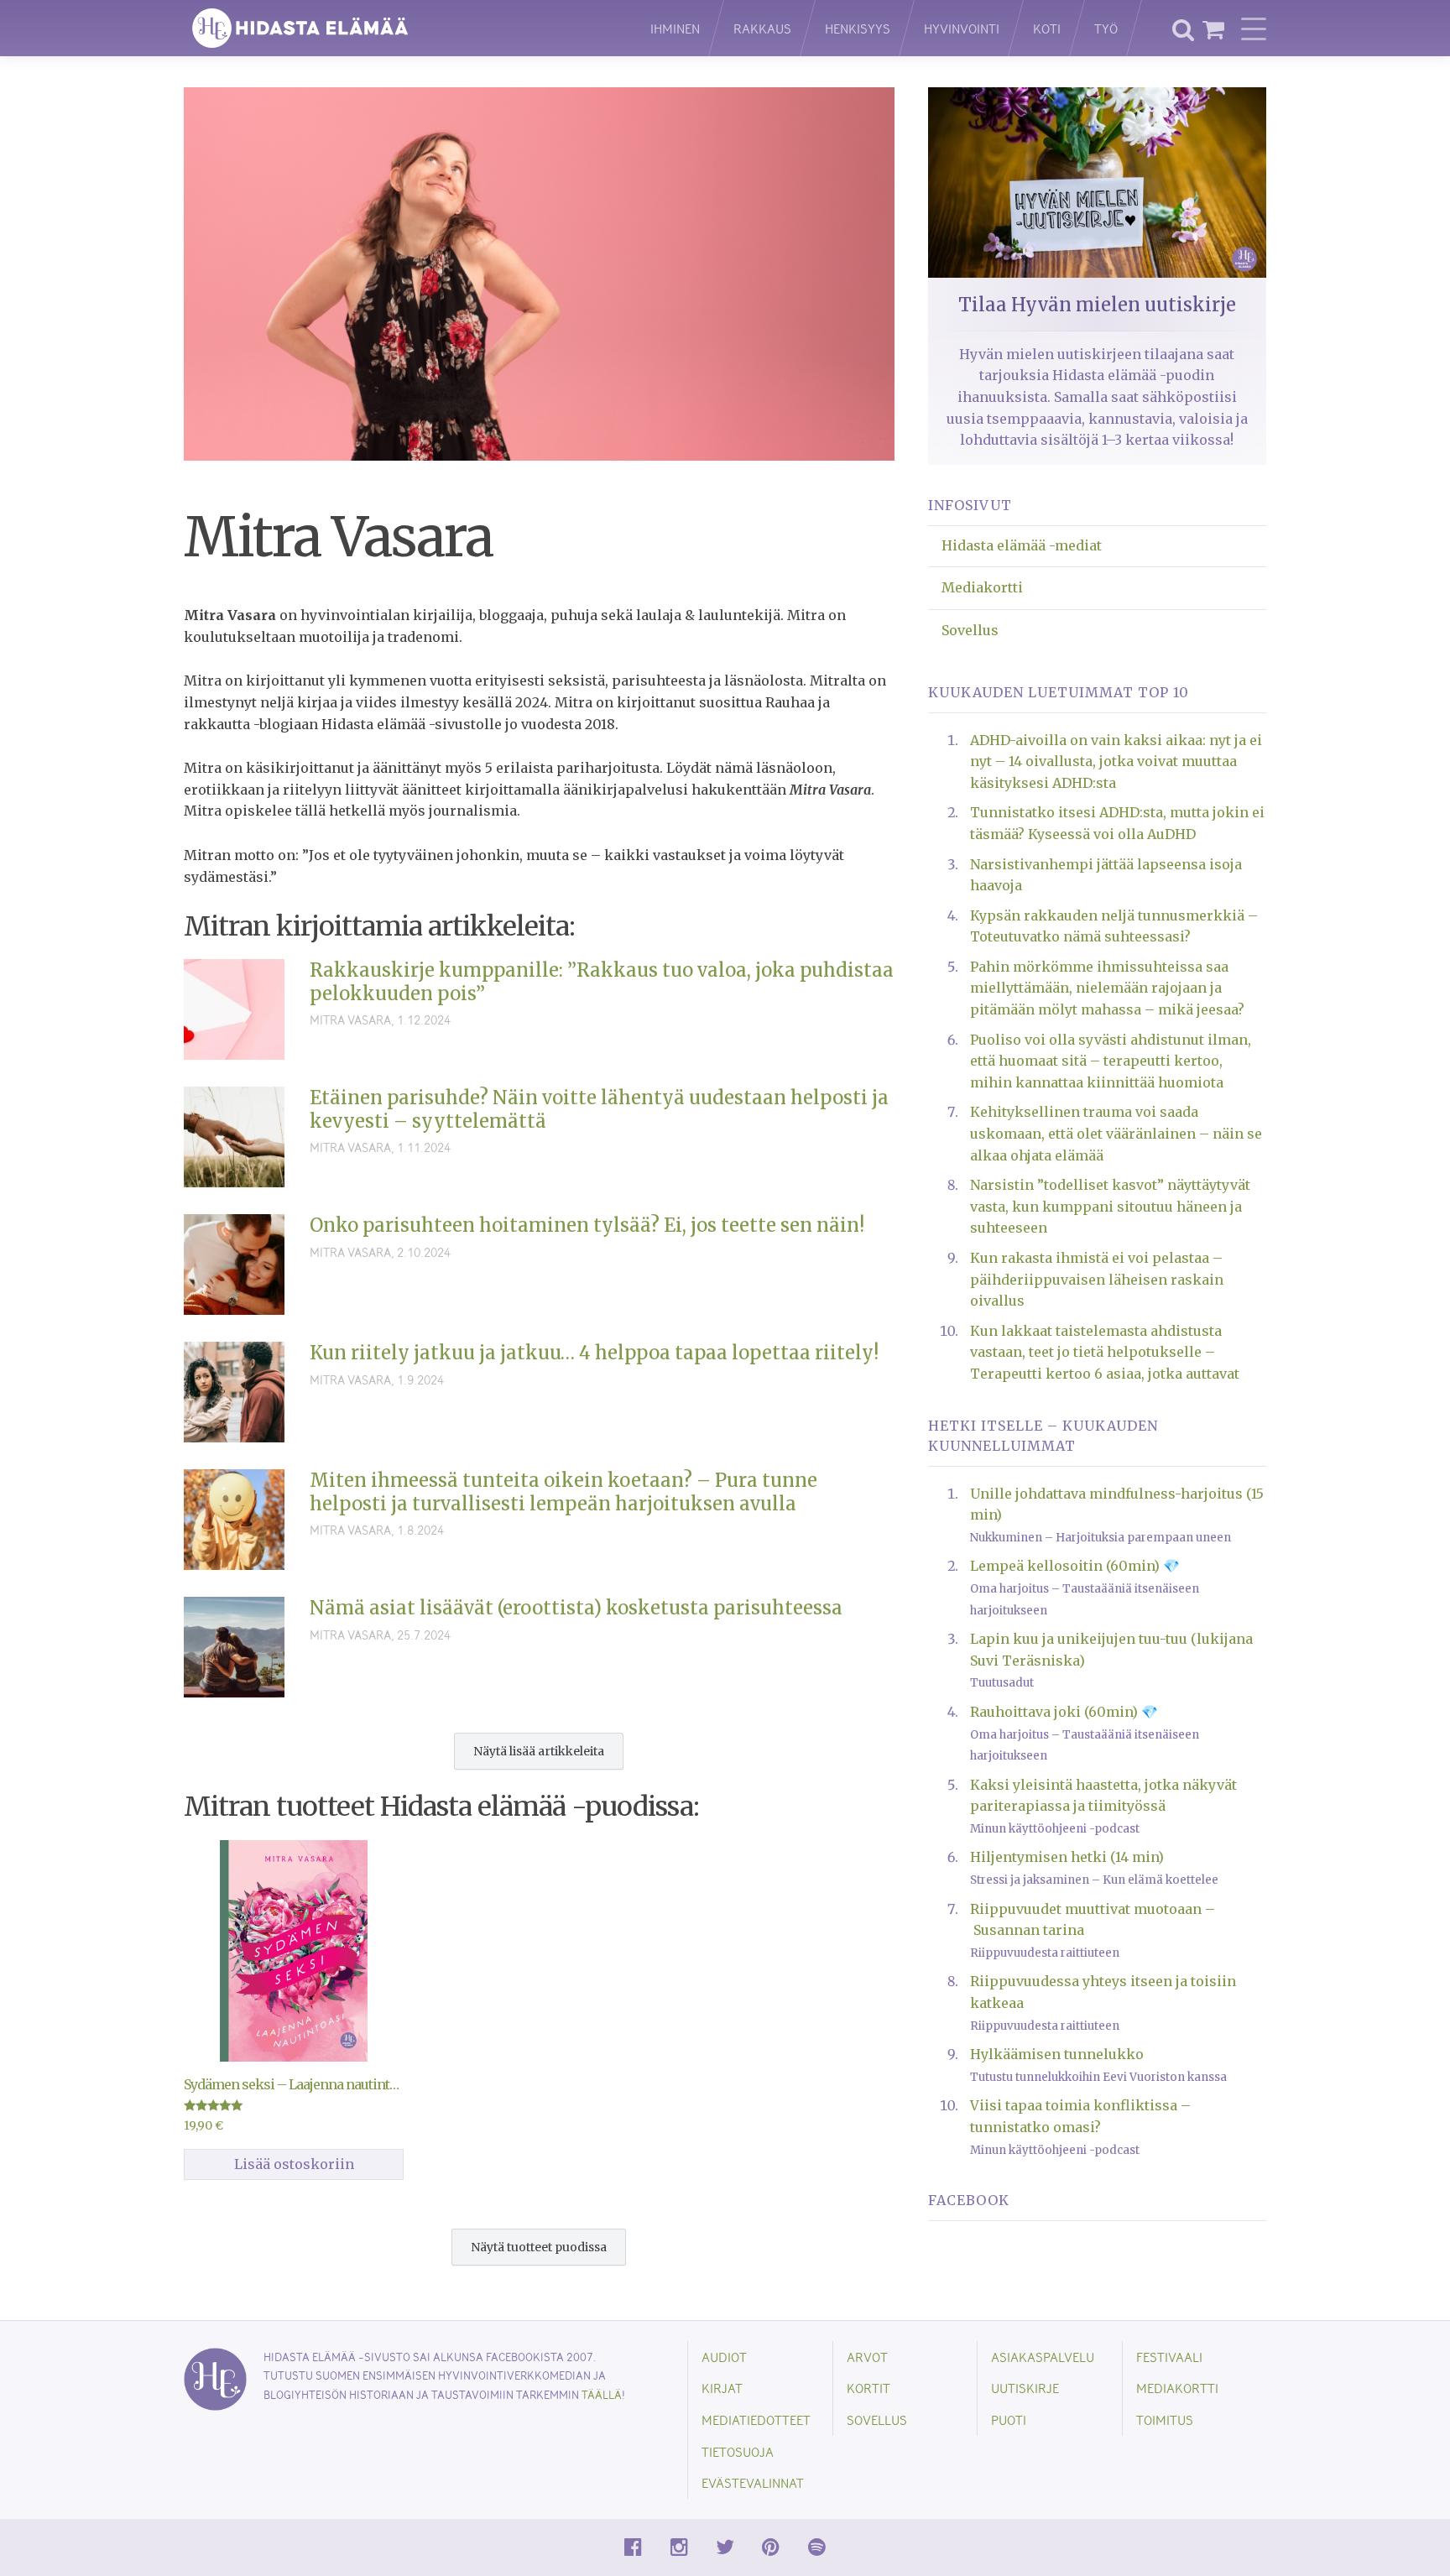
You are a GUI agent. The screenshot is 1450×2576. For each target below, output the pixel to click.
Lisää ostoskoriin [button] (294, 2164)
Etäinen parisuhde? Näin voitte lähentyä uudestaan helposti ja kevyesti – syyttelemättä (599, 1109)
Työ (1106, 28)
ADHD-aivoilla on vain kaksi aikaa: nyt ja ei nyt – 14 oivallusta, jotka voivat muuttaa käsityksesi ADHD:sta (1116, 761)
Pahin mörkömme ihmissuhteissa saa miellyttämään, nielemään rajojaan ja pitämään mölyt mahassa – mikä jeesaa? (1107, 988)
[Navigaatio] (1254, 29)
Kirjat (722, 2388)
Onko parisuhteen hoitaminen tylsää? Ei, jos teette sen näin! (587, 1225)
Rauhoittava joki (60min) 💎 (1064, 1712)
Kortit (868, 2388)
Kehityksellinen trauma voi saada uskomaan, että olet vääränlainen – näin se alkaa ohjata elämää (1116, 1133)
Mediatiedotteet (756, 2420)
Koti (1047, 28)
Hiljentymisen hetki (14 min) (1067, 1857)
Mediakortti (982, 587)
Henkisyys (858, 28)
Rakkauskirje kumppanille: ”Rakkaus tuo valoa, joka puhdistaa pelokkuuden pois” (602, 982)
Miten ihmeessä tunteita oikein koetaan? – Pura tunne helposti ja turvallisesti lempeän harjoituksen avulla (563, 1492)
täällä (602, 2394)
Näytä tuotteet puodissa (539, 2247)
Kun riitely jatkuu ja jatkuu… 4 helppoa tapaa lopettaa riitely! (594, 1353)
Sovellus (970, 630)
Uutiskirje (1025, 2388)
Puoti (1009, 2420)
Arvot (867, 2357)
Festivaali (1169, 2357)
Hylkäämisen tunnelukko (1057, 2054)
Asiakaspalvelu (1043, 2357)
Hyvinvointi (962, 28)
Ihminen (675, 28)
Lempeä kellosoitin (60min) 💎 (1075, 1566)
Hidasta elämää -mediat (1022, 545)
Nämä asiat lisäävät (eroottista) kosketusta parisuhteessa (576, 1608)
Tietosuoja (738, 2451)
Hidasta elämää (399, 28)
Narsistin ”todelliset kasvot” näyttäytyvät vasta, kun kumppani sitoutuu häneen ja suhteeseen (1110, 1206)
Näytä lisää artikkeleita (539, 1751)
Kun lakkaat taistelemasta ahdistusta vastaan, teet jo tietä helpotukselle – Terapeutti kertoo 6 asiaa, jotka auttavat (1105, 1352)
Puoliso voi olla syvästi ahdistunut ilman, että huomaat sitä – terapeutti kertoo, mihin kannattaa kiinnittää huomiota (1111, 1061)
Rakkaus (762, 28)
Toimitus (1165, 2420)
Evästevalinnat (753, 2482)
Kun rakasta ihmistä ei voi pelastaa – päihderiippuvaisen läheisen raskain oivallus (1097, 1279)
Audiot (724, 2357)
